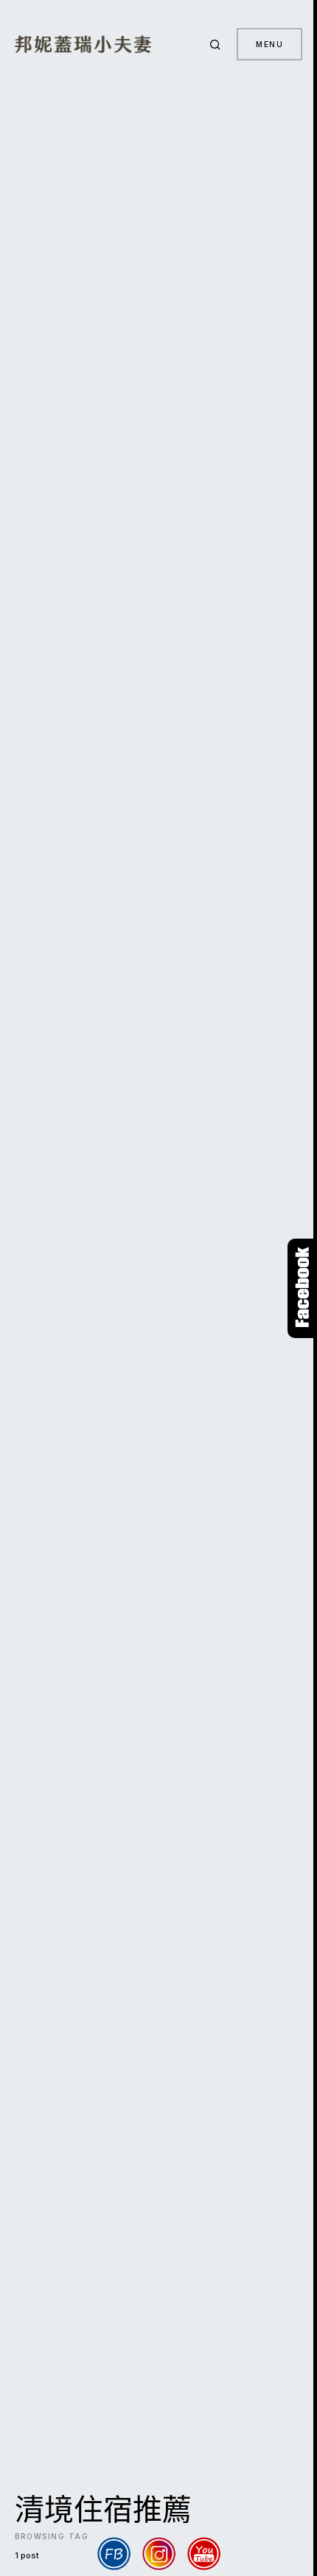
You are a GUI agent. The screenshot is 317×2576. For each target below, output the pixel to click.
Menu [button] (269, 44)
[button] (217, 44)
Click (302, 1288)
